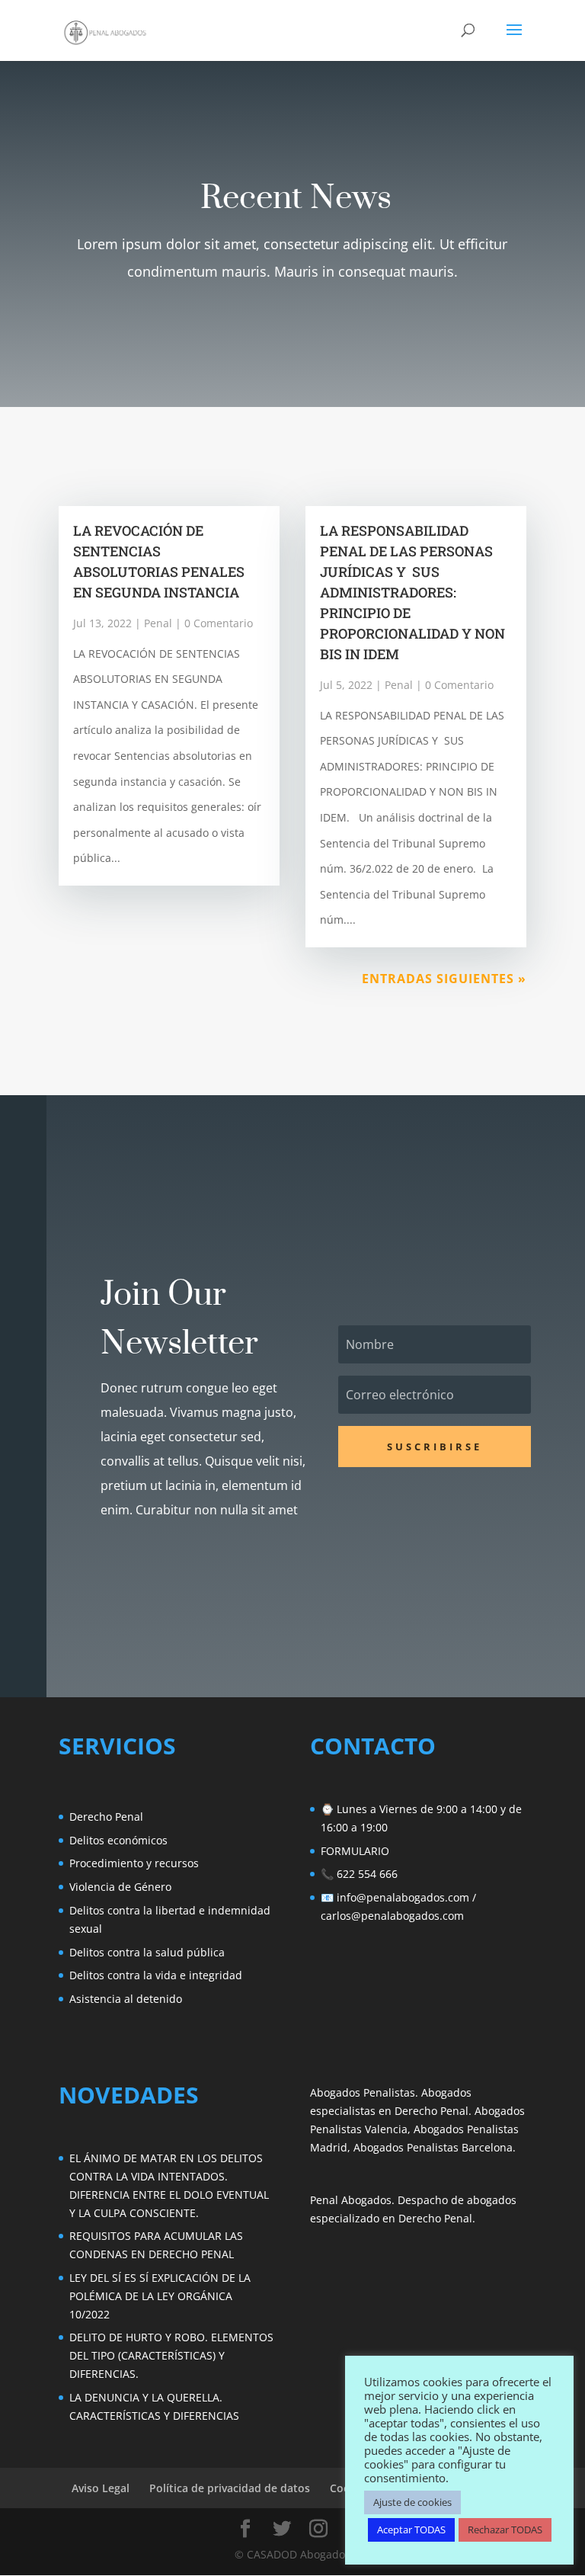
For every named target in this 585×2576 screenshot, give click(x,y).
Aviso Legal (101, 2488)
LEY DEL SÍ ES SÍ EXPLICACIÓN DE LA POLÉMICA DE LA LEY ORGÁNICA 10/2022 (160, 2296)
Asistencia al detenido (126, 1999)
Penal (158, 623)
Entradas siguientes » (444, 979)
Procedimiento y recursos (134, 1863)
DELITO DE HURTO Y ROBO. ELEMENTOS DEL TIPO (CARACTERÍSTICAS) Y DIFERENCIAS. (171, 2355)
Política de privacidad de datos (230, 2488)
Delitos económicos (118, 1840)
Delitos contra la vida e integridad (156, 1975)
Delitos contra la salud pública (147, 1952)
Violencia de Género (120, 1887)
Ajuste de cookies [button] (412, 2502)
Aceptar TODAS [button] (411, 2530)
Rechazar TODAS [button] (505, 2530)
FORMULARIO (355, 1851)
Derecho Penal (106, 1817)
